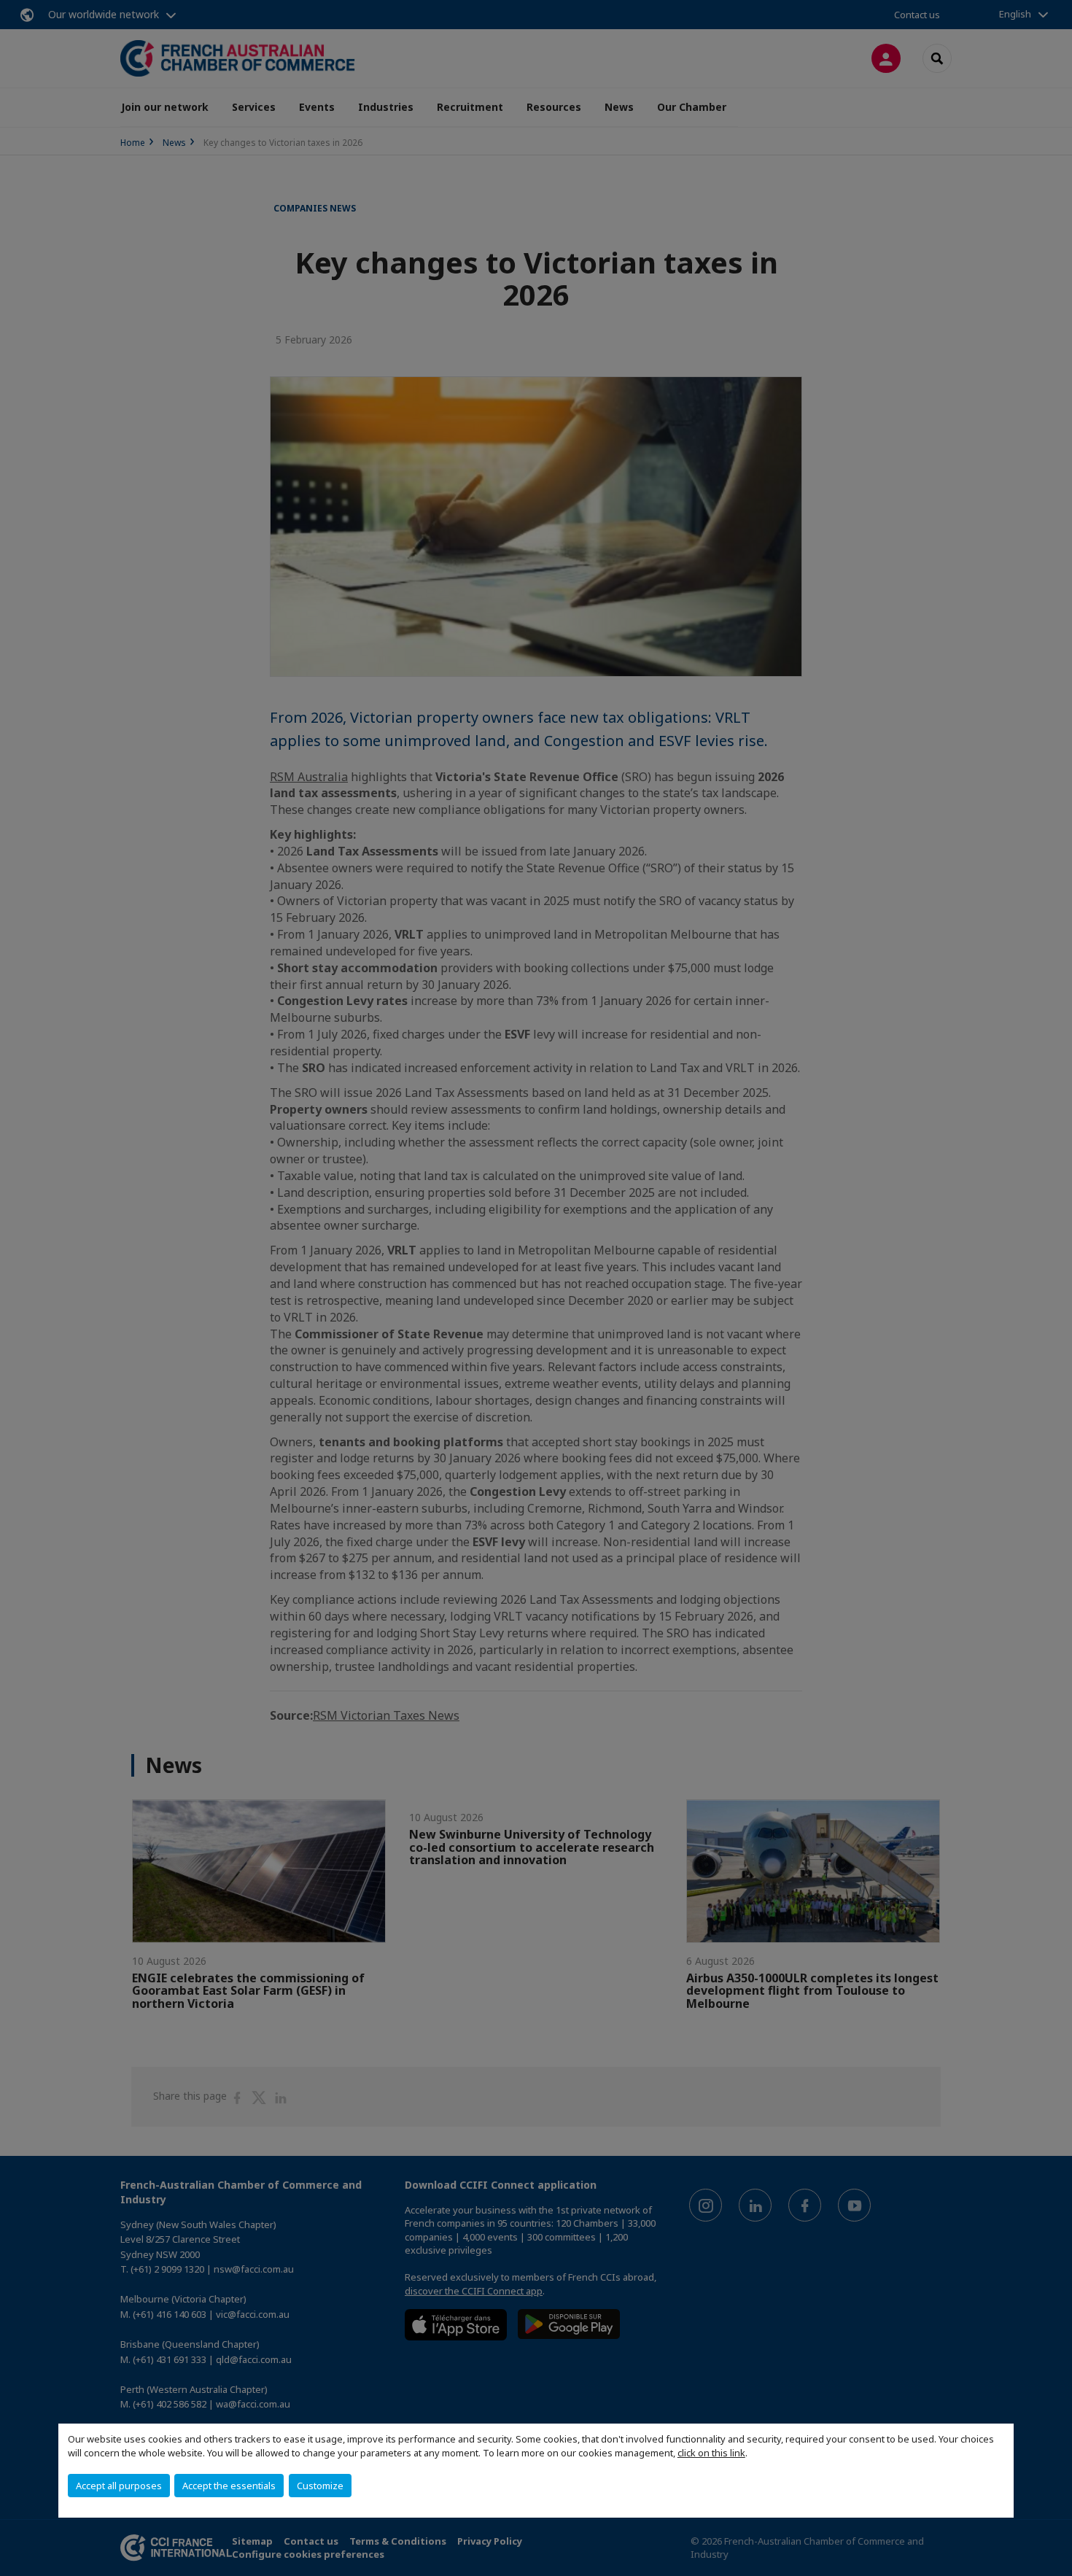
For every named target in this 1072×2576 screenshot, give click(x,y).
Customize (320, 2486)
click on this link (711, 2453)
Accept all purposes (119, 2486)
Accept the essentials (229, 2486)
